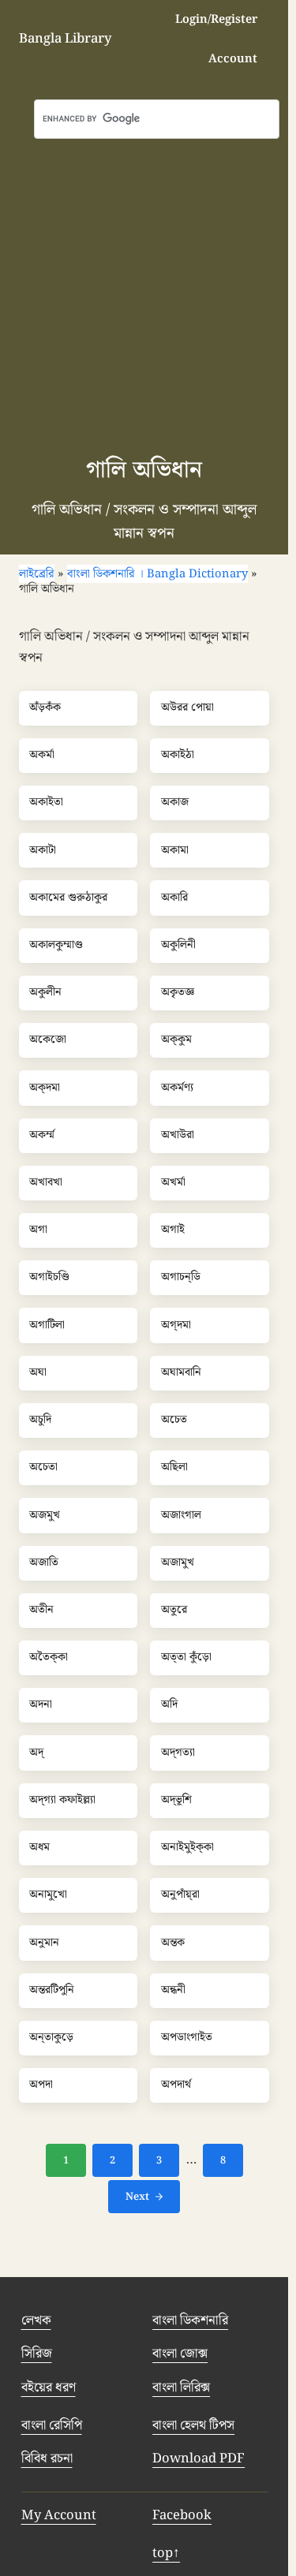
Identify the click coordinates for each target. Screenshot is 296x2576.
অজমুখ (45, 1516)
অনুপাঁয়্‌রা (180, 1895)
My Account (59, 2515)
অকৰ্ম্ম (42, 1136)
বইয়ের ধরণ (49, 2387)
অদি (169, 1705)
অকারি (174, 898)
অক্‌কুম (176, 1040)
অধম (39, 1848)
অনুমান (44, 1943)
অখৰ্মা (173, 1183)
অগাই (173, 1230)
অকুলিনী (178, 946)
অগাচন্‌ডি (181, 1278)
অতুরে (174, 1611)
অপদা (41, 2085)
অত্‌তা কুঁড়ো (186, 1658)
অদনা (41, 1705)
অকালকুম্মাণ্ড (56, 946)
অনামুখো (48, 1895)
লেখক (36, 2320)
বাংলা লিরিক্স (181, 2387)
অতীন (41, 1611)
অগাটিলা (47, 1326)
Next (137, 2197)
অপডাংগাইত (187, 2038)
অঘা (38, 1373)
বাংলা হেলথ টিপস (193, 2425)
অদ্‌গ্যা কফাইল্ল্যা (62, 1801)
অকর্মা (42, 756)
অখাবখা (46, 1183)
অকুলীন (45, 993)
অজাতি (44, 1563)
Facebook (182, 2515)
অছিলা (174, 1468)
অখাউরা (178, 1136)
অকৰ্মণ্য (177, 1088)
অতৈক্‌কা (49, 1658)
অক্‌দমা (45, 1088)
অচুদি (40, 1421)
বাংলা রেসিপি (52, 2425)
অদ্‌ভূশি (176, 1801)
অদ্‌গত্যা (178, 1753)
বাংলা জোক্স (180, 2354)
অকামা (175, 851)
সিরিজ (37, 2354)
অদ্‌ (36, 1753)
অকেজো (48, 1040)
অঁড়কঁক (45, 708)
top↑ (166, 2553)
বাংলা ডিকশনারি (190, 2320)
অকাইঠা (178, 756)
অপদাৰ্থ (176, 2085)
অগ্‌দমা (176, 1326)
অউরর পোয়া (187, 708)
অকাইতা (46, 803)
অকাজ (175, 803)
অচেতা (43, 1468)
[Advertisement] (148, 295)
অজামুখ (178, 1563)
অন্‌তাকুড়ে (51, 2038)
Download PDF (199, 2458)
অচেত (174, 1421)
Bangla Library (65, 39)
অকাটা (43, 851)
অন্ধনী (173, 1991)
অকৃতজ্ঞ (178, 993)
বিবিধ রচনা (47, 2458)
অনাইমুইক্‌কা (187, 1848)
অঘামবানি (181, 1373)
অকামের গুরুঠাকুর (68, 898)
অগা (38, 1230)
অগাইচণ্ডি (49, 1278)
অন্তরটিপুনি (52, 1991)
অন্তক (173, 1943)
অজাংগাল (181, 1516)
